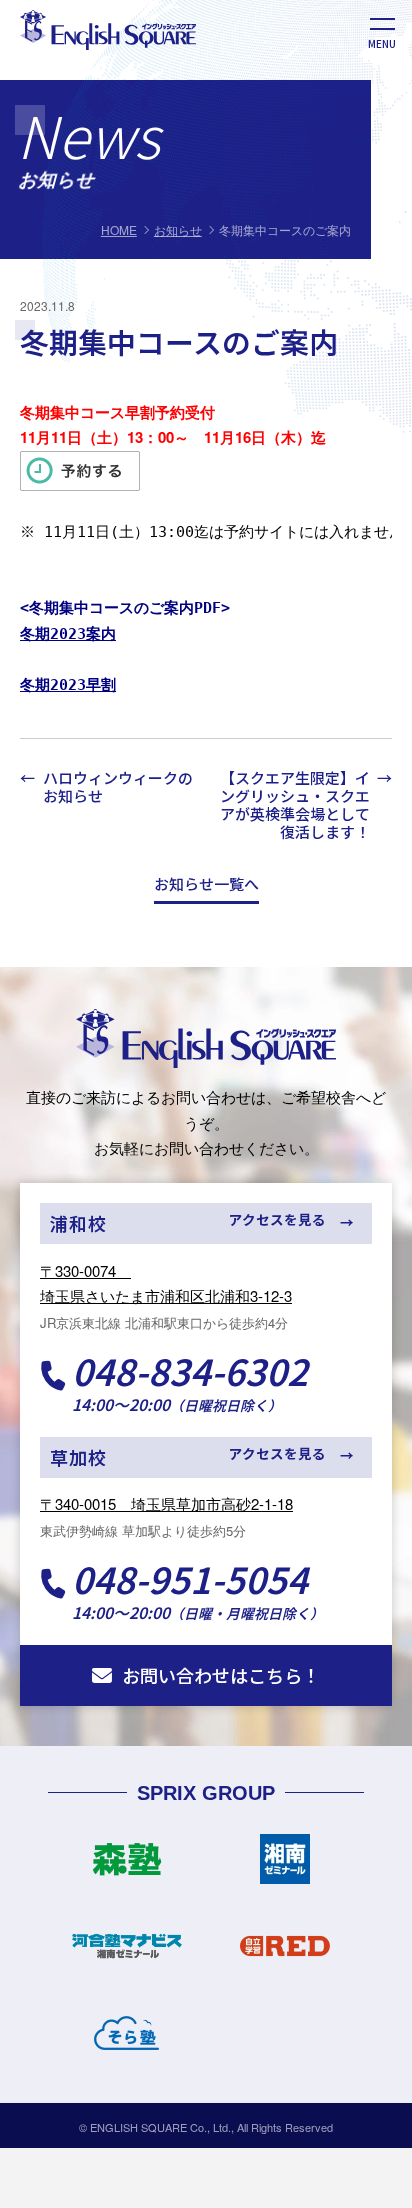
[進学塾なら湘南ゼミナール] (285, 1867)
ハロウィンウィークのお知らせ (118, 787)
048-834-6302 (190, 1370)
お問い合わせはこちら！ (221, 1675)
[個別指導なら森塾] (127, 1867)
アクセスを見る (277, 1219)
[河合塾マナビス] (127, 1954)
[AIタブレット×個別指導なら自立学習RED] (285, 1954)
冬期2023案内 (68, 634)
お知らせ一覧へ (206, 884)
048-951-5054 (190, 1578)
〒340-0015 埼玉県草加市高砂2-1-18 (166, 1503)
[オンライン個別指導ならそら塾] (127, 2041)
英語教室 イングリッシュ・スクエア (142, 49)
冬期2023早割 (68, 685)
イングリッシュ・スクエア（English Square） (206, 1038)
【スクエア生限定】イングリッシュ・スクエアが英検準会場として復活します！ (295, 805)
